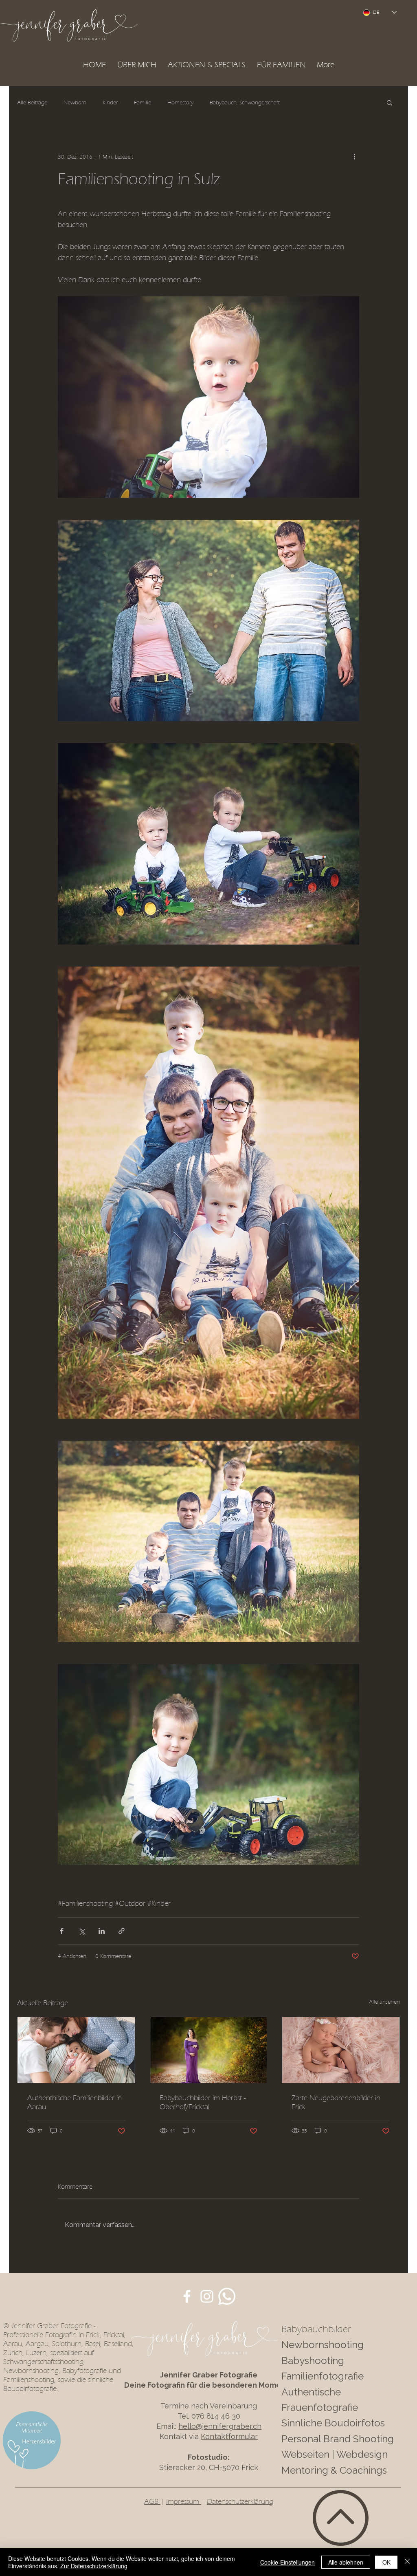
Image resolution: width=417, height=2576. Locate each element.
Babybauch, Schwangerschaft (245, 103)
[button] (207, 65)
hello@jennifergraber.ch (220, 2426)
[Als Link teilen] (122, 1931)
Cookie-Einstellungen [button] (288, 2562)
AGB (152, 2501)
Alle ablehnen (346, 2562)
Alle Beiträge (32, 103)
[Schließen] (407, 2562)
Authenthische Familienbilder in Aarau (75, 2102)
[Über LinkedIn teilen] (102, 1931)
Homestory (180, 103)
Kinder (110, 103)
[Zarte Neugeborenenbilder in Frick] (341, 2050)
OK (386, 2562)
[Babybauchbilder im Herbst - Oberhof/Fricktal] (209, 2050)
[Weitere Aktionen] (354, 157)
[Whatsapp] (227, 2296)
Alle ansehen (384, 2002)
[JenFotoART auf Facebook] (187, 2296)
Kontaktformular (229, 2436)
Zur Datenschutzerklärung (94, 2566)
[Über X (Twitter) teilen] (82, 1931)
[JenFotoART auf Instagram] (207, 2296)
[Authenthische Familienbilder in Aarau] (76, 2050)
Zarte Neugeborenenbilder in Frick (336, 2102)
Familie (143, 103)
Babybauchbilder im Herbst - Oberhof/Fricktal (203, 2102)
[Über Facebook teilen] (62, 1931)
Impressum (184, 2501)
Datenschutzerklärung (240, 2501)
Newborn (75, 103)
